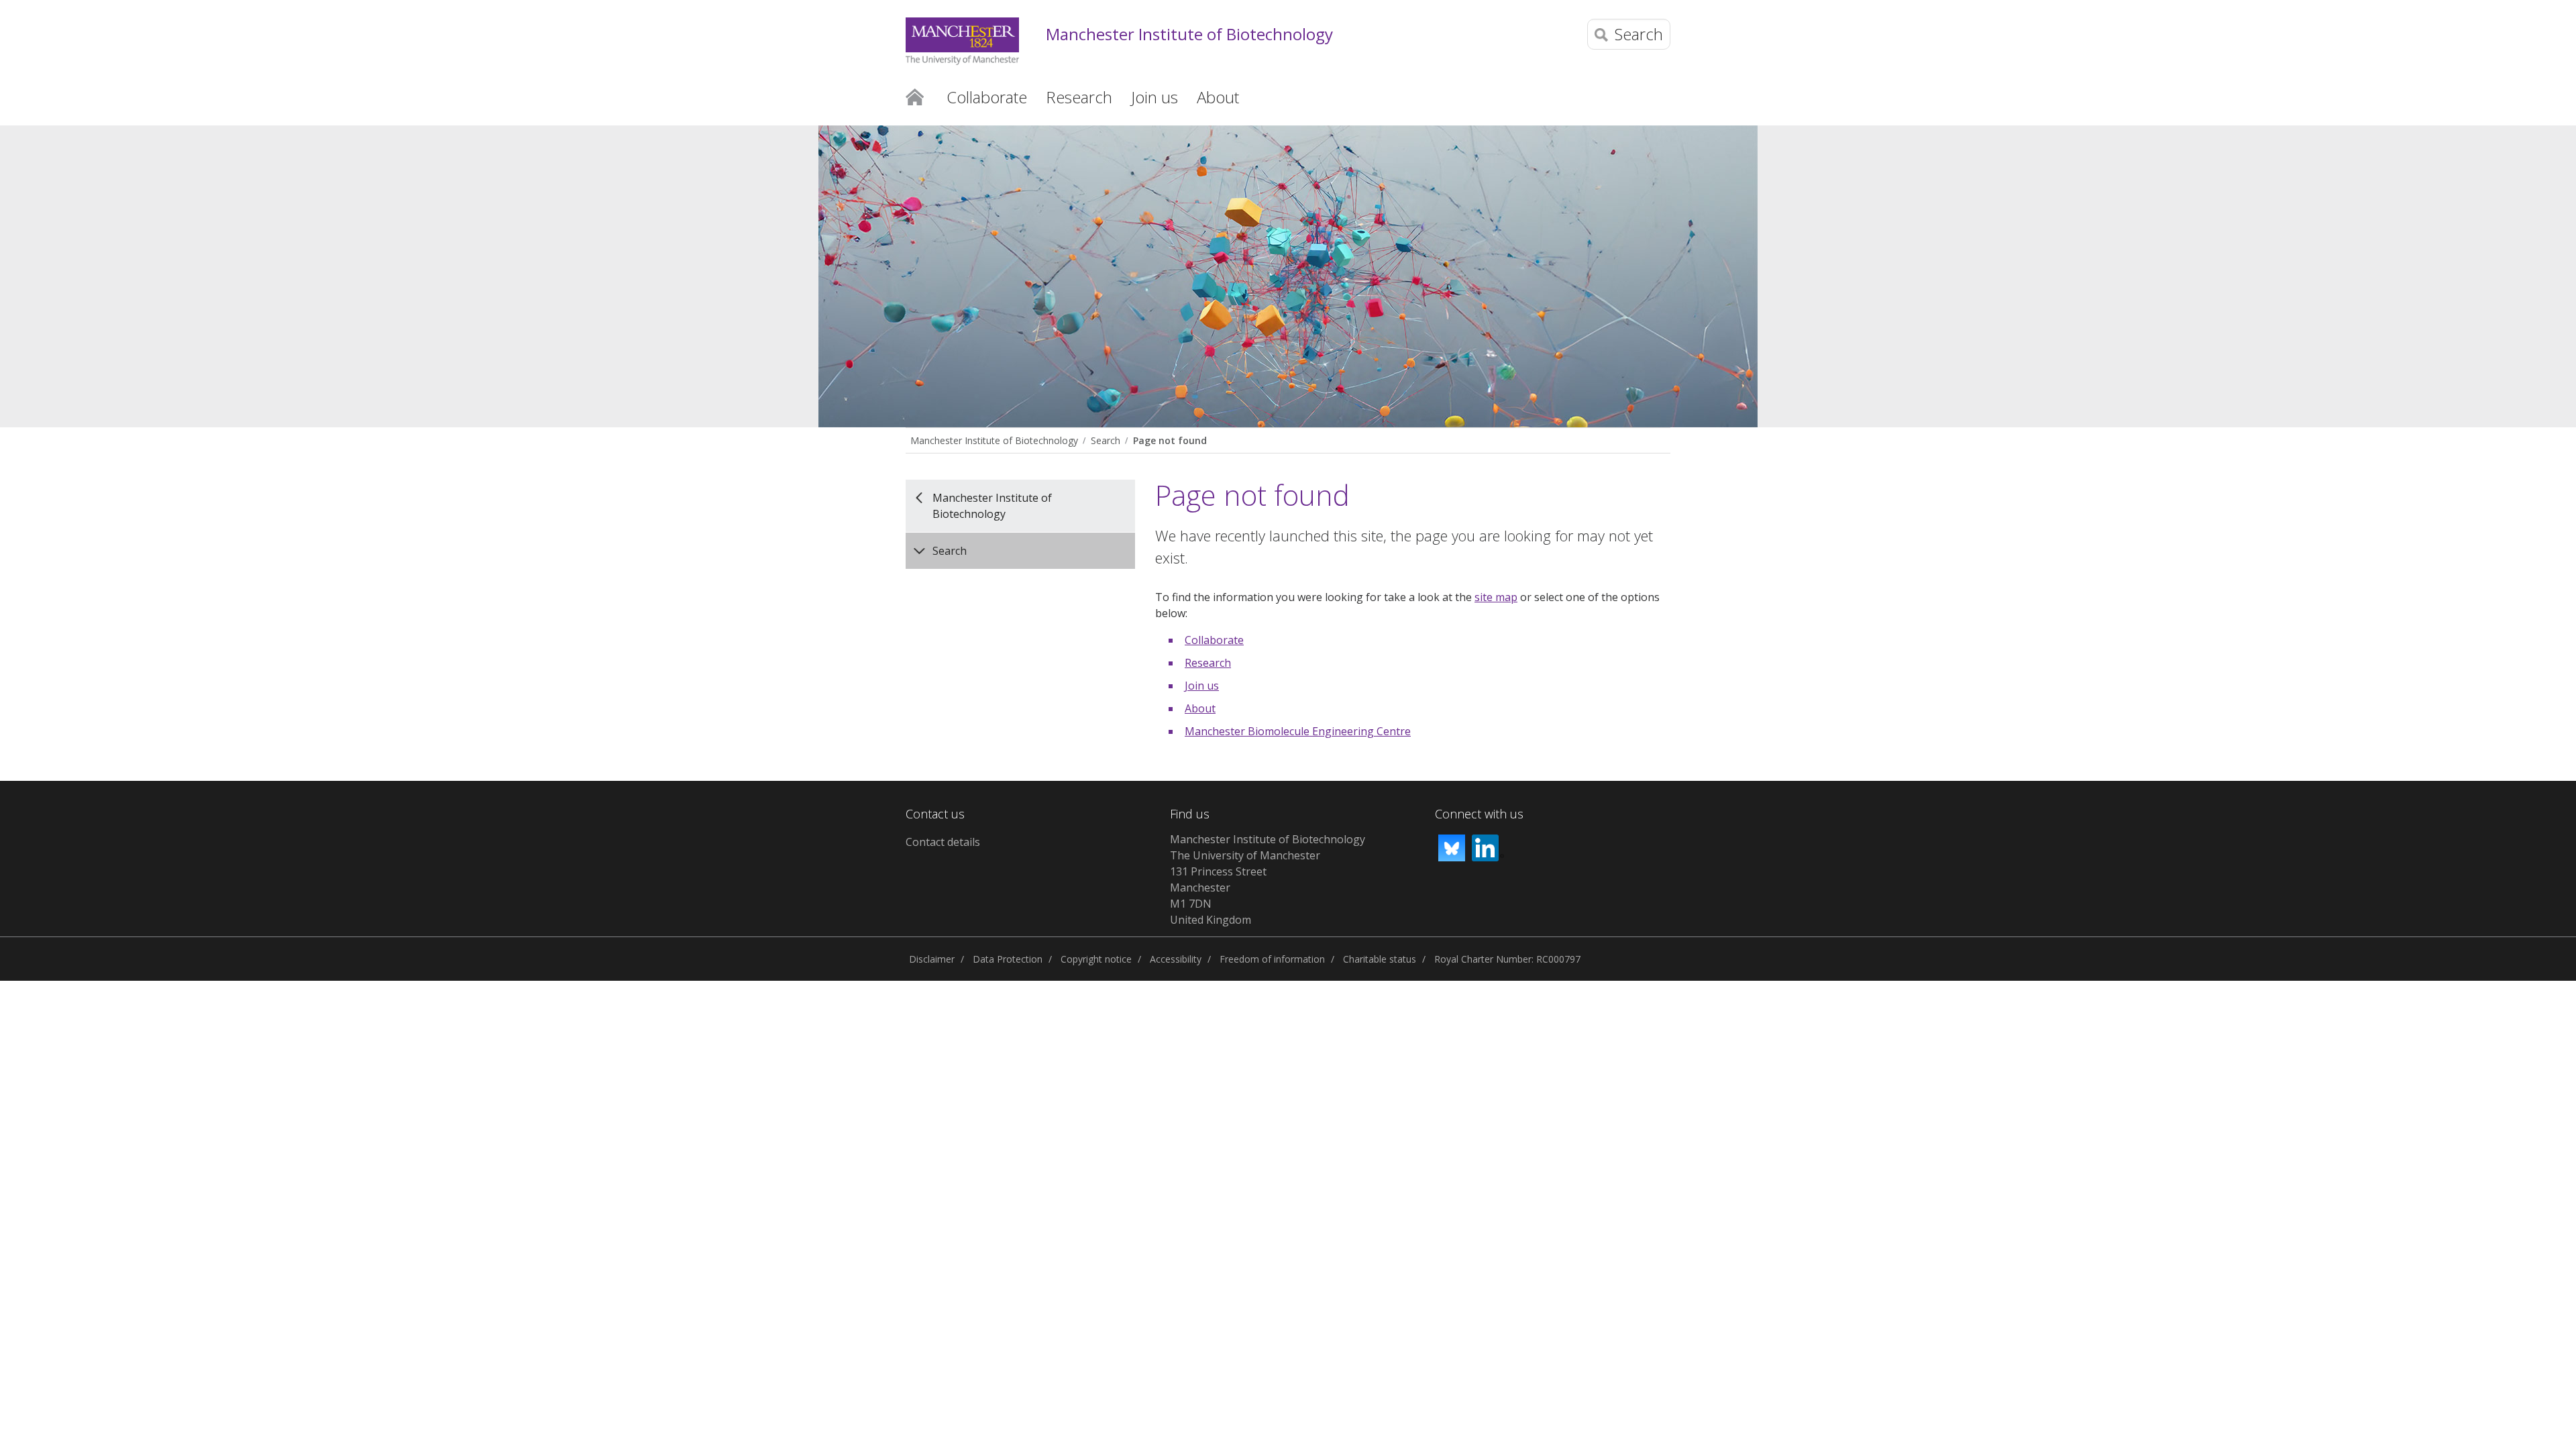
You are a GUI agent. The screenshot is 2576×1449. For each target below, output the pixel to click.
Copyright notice (1096, 959)
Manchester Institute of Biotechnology (1189, 35)
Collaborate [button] (987, 97)
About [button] (1218, 97)
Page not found (1170, 440)
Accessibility (1176, 959)
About (1200, 708)
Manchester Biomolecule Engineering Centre (1298, 731)
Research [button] (1079, 97)
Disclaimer (932, 959)
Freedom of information (1272, 959)
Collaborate (1214, 640)
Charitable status (1380, 959)
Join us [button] (1155, 97)
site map (1496, 597)
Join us (1202, 686)
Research (1208, 663)
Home (915, 96)
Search (1106, 440)
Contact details (943, 842)
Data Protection (1008, 959)
